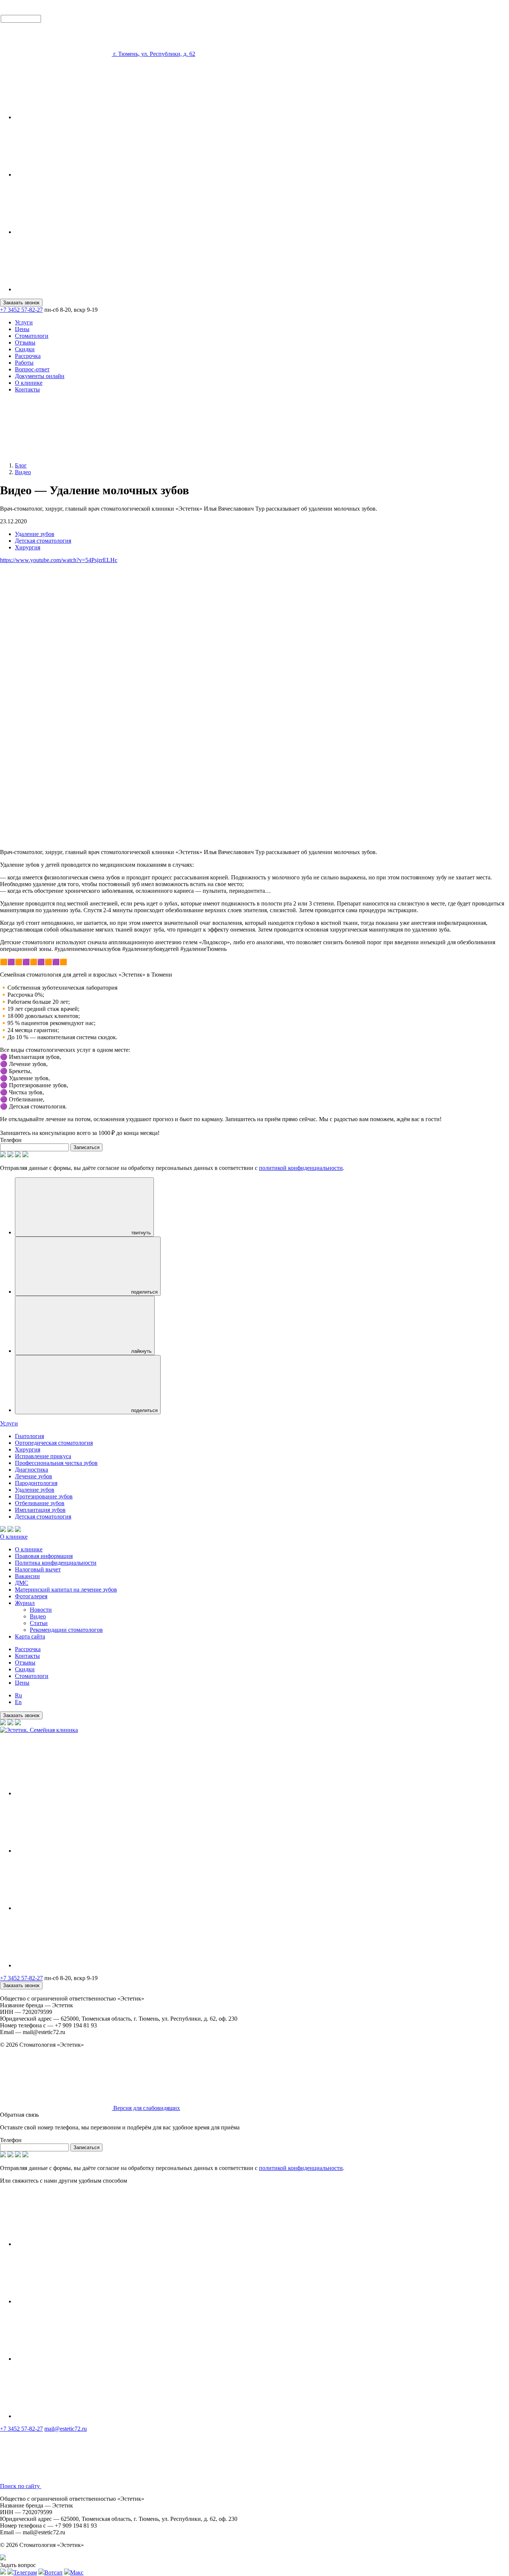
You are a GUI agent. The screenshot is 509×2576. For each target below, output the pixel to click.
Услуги (24, 322)
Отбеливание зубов (40, 1503)
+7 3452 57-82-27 (21, 310)
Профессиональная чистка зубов (56, 1463)
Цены (22, 329)
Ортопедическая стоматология (54, 1443)
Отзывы (25, 342)
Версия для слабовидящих (146, 2108)
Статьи (39, 1623)
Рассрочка (28, 356)
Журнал (25, 1603)
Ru (18, 1695)
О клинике (29, 383)
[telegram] (71, 117)
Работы (24, 363)
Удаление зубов (35, 534)
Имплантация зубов (40, 1510)
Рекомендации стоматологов (66, 1630)
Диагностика (31, 1470)
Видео (23, 472)
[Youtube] (71, 289)
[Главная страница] (57, 54)
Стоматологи (32, 336)
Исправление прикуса (43, 1456)
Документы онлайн (40, 376)
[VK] (71, 232)
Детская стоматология (43, 541)
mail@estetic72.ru (66, 2429)
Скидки (25, 349)
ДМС (22, 1583)
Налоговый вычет (38, 1569)
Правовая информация (44, 1556)
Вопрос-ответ (32, 369)
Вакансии (27, 1576)
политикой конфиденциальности (301, 1168)
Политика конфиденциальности (56, 1563)
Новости (41, 1610)
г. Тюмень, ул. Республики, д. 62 (154, 54)
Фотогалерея (31, 1596)
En (18, 1702)
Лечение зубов (34, 1476)
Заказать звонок (21, 303)
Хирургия (28, 547)
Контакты (27, 389)
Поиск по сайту (21, 2486)
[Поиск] (56, 453)
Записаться (86, 1147)
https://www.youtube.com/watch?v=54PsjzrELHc (59, 560)
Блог (21, 465)
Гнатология (29, 1436)
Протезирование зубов (44, 1496)
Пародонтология (36, 1483)
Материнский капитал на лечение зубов (66, 1590)
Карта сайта (30, 1636)
